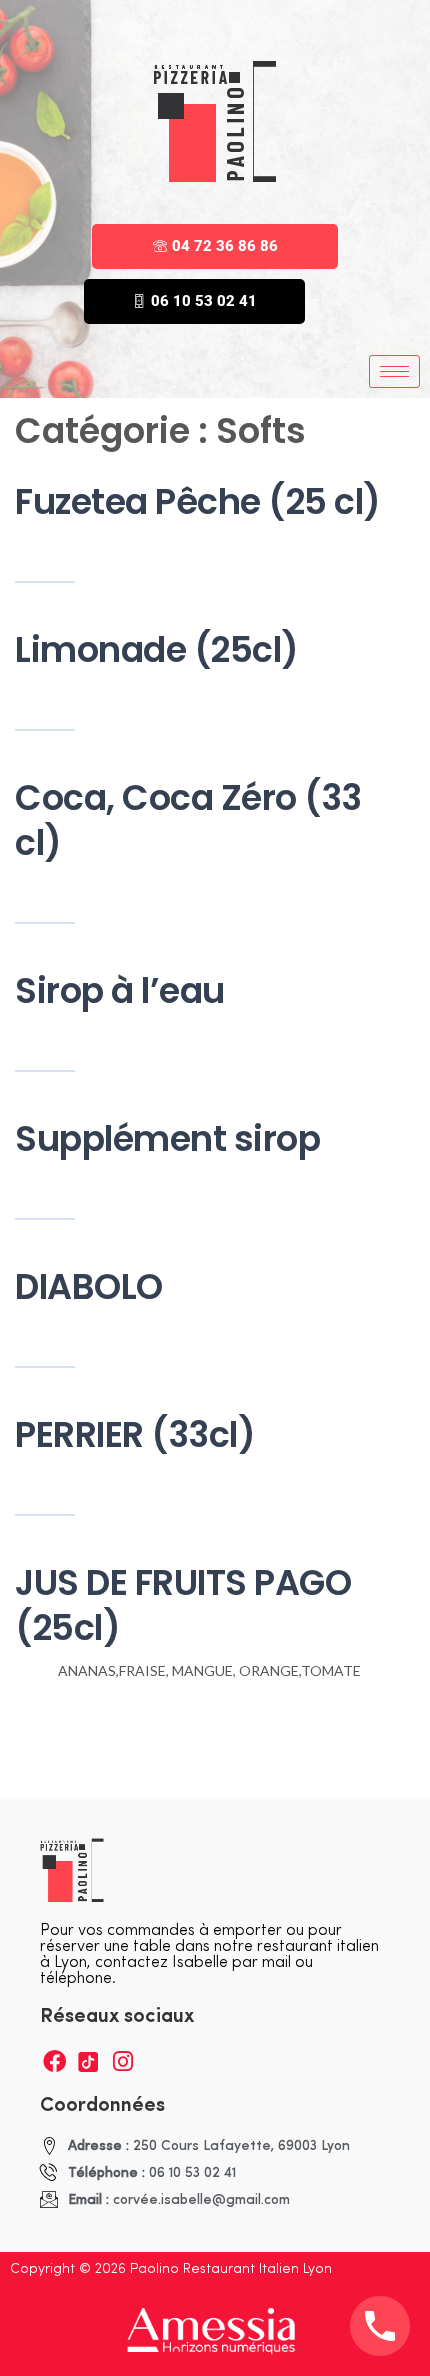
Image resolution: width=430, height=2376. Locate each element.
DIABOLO (89, 1286)
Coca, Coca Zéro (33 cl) (188, 820)
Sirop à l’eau (120, 990)
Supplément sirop (167, 1138)
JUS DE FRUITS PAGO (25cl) (183, 1605)
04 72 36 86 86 (225, 246)
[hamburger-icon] (394, 371)
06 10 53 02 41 (204, 301)
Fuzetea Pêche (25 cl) (198, 501)
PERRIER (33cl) (135, 1434)
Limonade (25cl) (157, 649)
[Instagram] (122, 2061)
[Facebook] (54, 2061)
